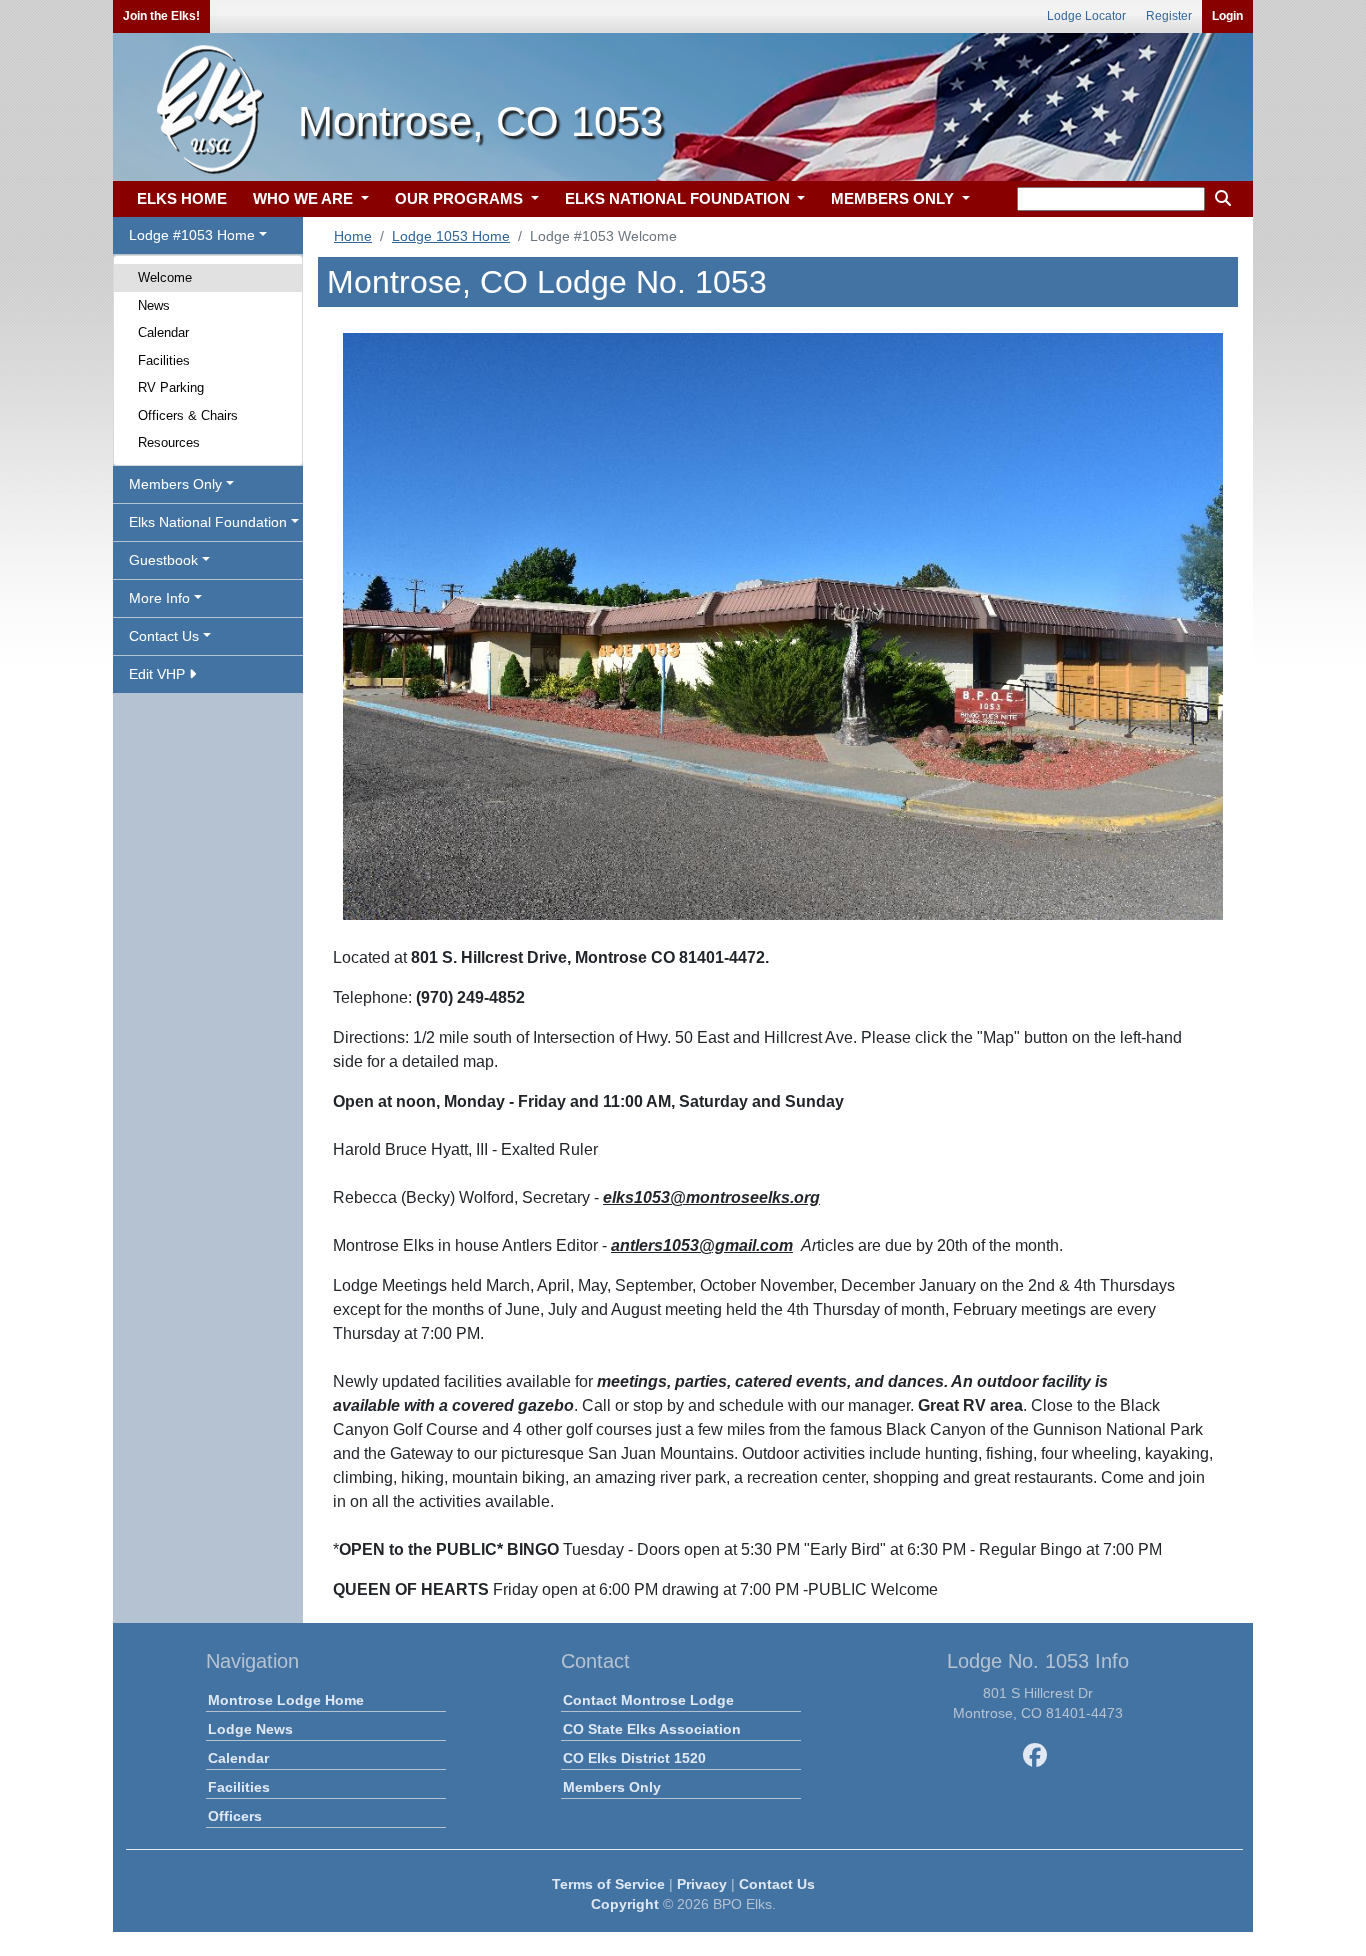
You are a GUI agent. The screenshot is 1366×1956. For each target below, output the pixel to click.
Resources (169, 442)
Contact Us (777, 1884)
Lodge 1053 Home (451, 236)
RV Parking (171, 387)
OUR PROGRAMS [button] (461, 198)
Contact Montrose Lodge (648, 1700)
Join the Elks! (161, 16)
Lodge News (250, 1729)
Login (1227, 16)
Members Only (612, 1787)
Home (353, 236)
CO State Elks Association (652, 1729)
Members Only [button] (175, 484)
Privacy (702, 1884)
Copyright (625, 1904)
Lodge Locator (1086, 16)
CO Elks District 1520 (634, 1758)
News (154, 305)
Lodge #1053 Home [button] (192, 235)
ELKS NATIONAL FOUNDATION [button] (679, 198)
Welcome (165, 277)
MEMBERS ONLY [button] (894, 198)
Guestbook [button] (163, 560)
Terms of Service (608, 1884)
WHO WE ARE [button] (305, 198)
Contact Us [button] (164, 636)
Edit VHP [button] (159, 674)
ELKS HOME (182, 198)
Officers (235, 1816)
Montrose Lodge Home (286, 1700)
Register (1169, 16)
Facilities (164, 360)
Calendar (163, 332)
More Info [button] (159, 598)
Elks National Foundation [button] (208, 522)
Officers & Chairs (188, 415)
